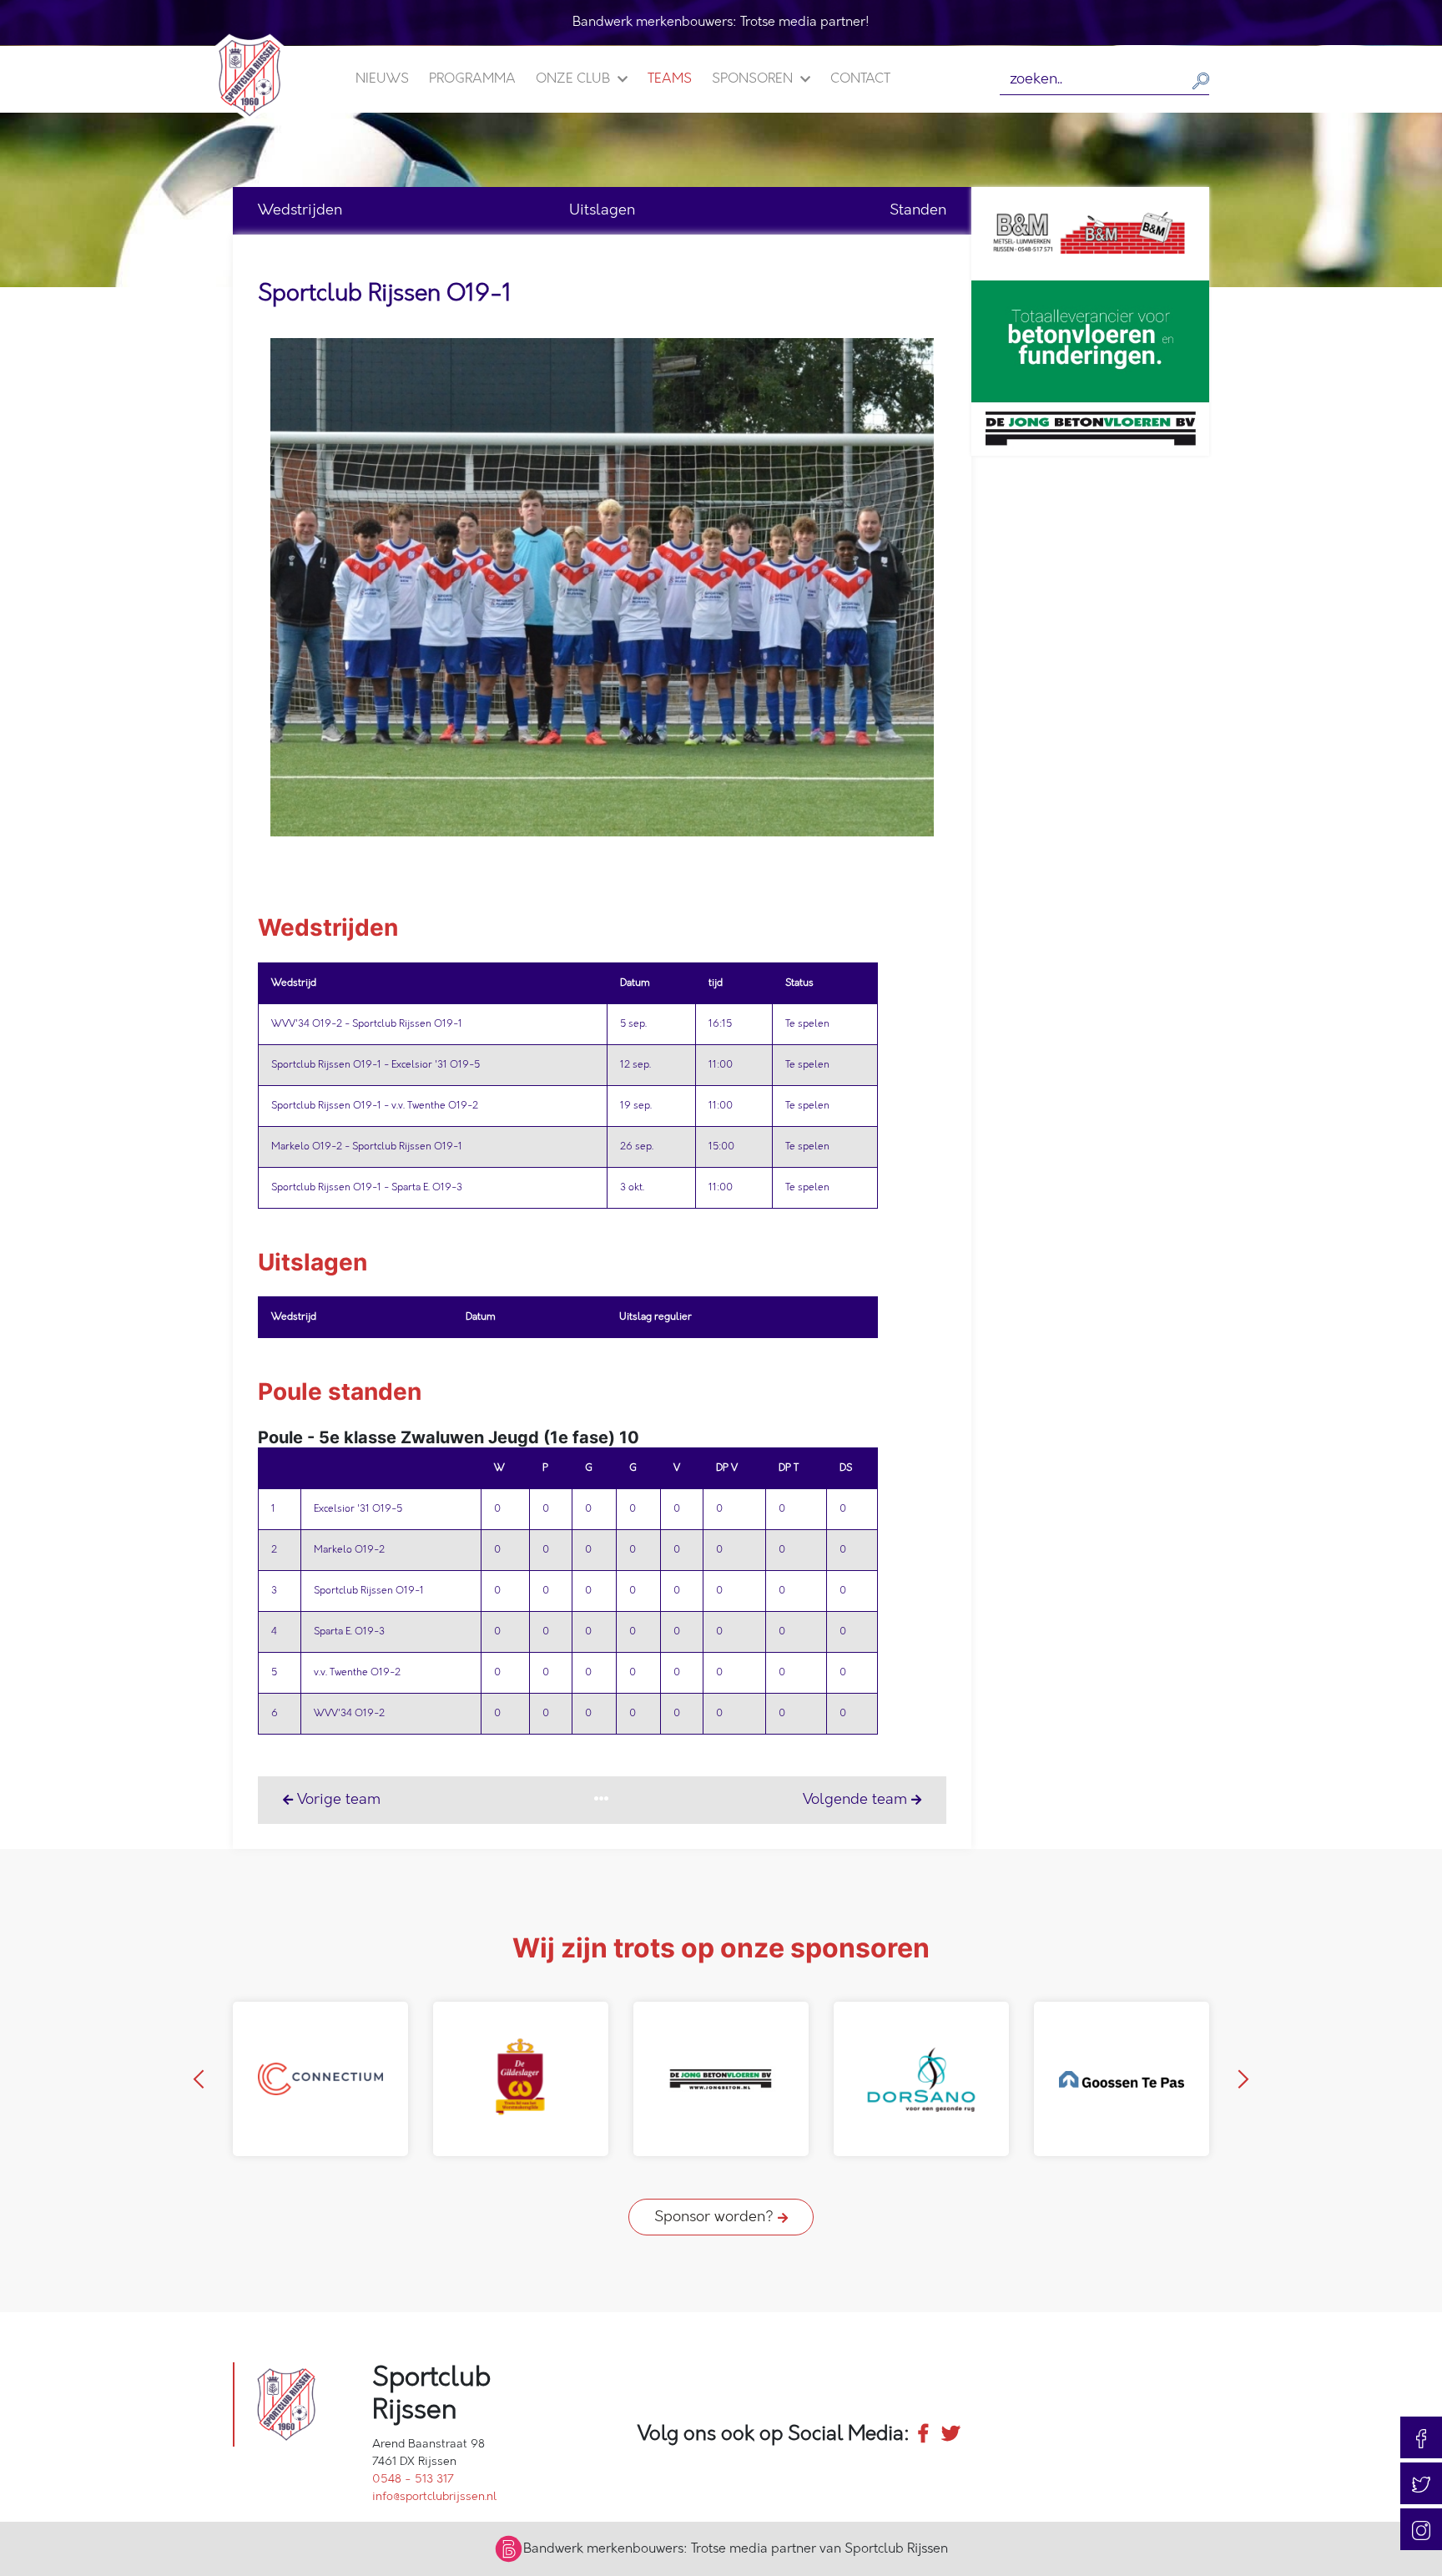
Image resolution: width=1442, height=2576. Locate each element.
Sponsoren (754, 79)
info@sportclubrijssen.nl (434, 2496)
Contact (860, 79)
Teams (670, 79)
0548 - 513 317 (413, 2479)
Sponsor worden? (716, 2217)
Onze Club (575, 79)
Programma (472, 79)
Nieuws (382, 79)
